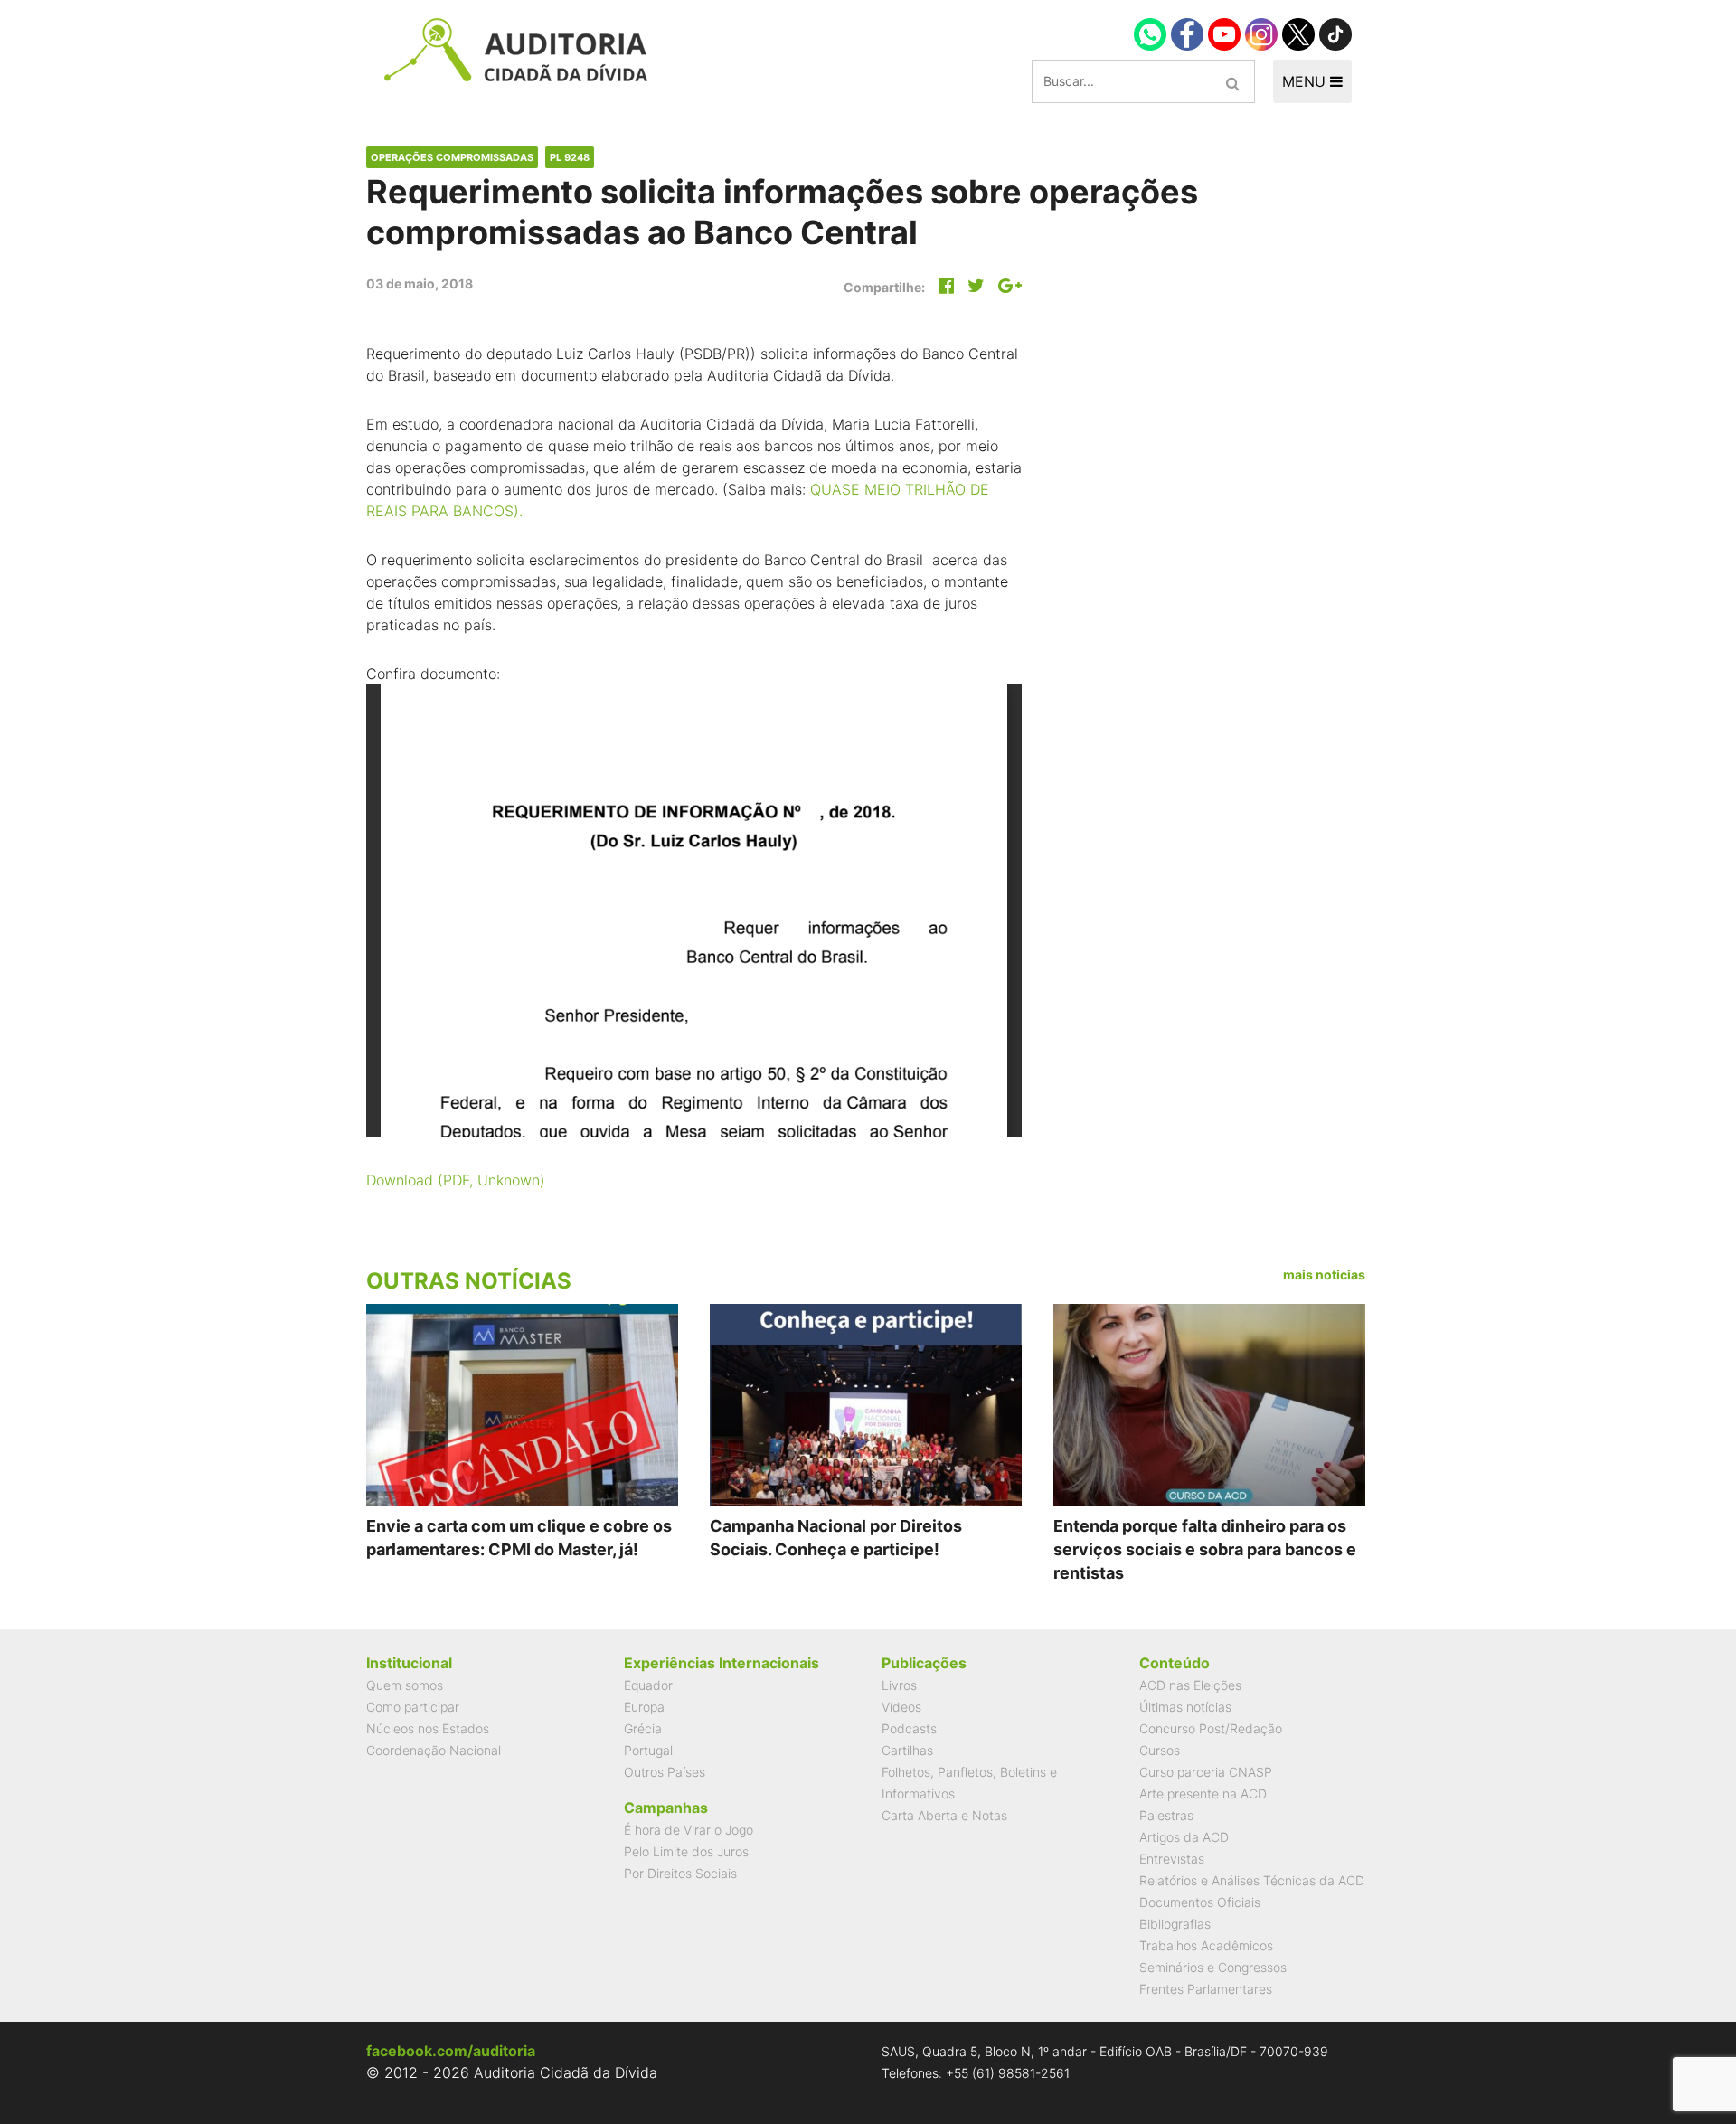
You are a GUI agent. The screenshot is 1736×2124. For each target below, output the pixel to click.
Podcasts (909, 1728)
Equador (648, 1685)
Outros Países (665, 1772)
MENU (1306, 81)
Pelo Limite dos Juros (686, 1851)
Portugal (648, 1750)
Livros (899, 1685)
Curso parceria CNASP (1206, 1772)
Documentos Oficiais (1200, 1902)
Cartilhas (907, 1750)
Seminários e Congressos (1213, 1967)
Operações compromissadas (452, 157)
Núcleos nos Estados (428, 1728)
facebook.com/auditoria (451, 2051)
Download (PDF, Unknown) (456, 1180)
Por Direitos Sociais (680, 1873)
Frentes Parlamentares (1206, 1989)
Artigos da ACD (1184, 1837)
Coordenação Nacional (434, 1750)
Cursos (1160, 1750)
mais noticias (1324, 1274)
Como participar (413, 1707)
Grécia (643, 1728)
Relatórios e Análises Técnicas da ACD (1252, 1880)
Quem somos (405, 1685)
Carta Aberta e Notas (944, 1815)
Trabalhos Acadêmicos (1206, 1945)
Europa (644, 1707)
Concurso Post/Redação (1211, 1728)
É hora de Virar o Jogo (689, 1830)
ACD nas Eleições (1190, 1685)
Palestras (1166, 1815)
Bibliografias (1175, 1924)
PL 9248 (570, 157)
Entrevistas (1172, 1859)
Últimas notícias (1185, 1707)
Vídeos (901, 1707)
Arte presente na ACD (1203, 1794)
